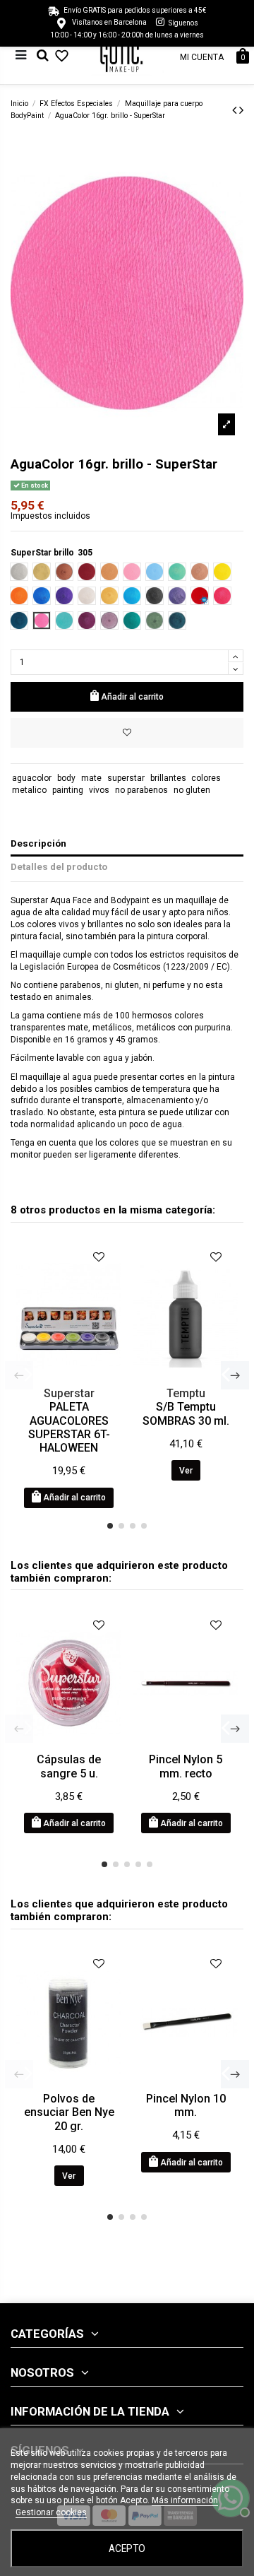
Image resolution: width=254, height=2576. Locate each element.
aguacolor (32, 778)
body (66, 778)
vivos (99, 790)
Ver (186, 1471)
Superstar (69, 1393)
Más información (185, 2500)
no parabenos (141, 790)
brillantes (168, 778)
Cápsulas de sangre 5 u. (69, 1766)
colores (206, 778)
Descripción (38, 843)
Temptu (186, 1393)
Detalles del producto (59, 866)
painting (68, 790)
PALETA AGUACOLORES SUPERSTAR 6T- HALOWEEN (69, 1427)
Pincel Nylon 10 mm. (186, 2105)
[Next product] (241, 110)
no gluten (192, 790)
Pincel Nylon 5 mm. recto (186, 1766)
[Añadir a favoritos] (127, 733)
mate (91, 778)
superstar (126, 778)
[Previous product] (236, 110)
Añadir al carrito (132, 697)
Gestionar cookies (51, 2512)
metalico (29, 790)
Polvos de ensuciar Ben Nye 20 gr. (69, 2112)
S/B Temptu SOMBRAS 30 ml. (186, 1413)
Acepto (127, 2548)
